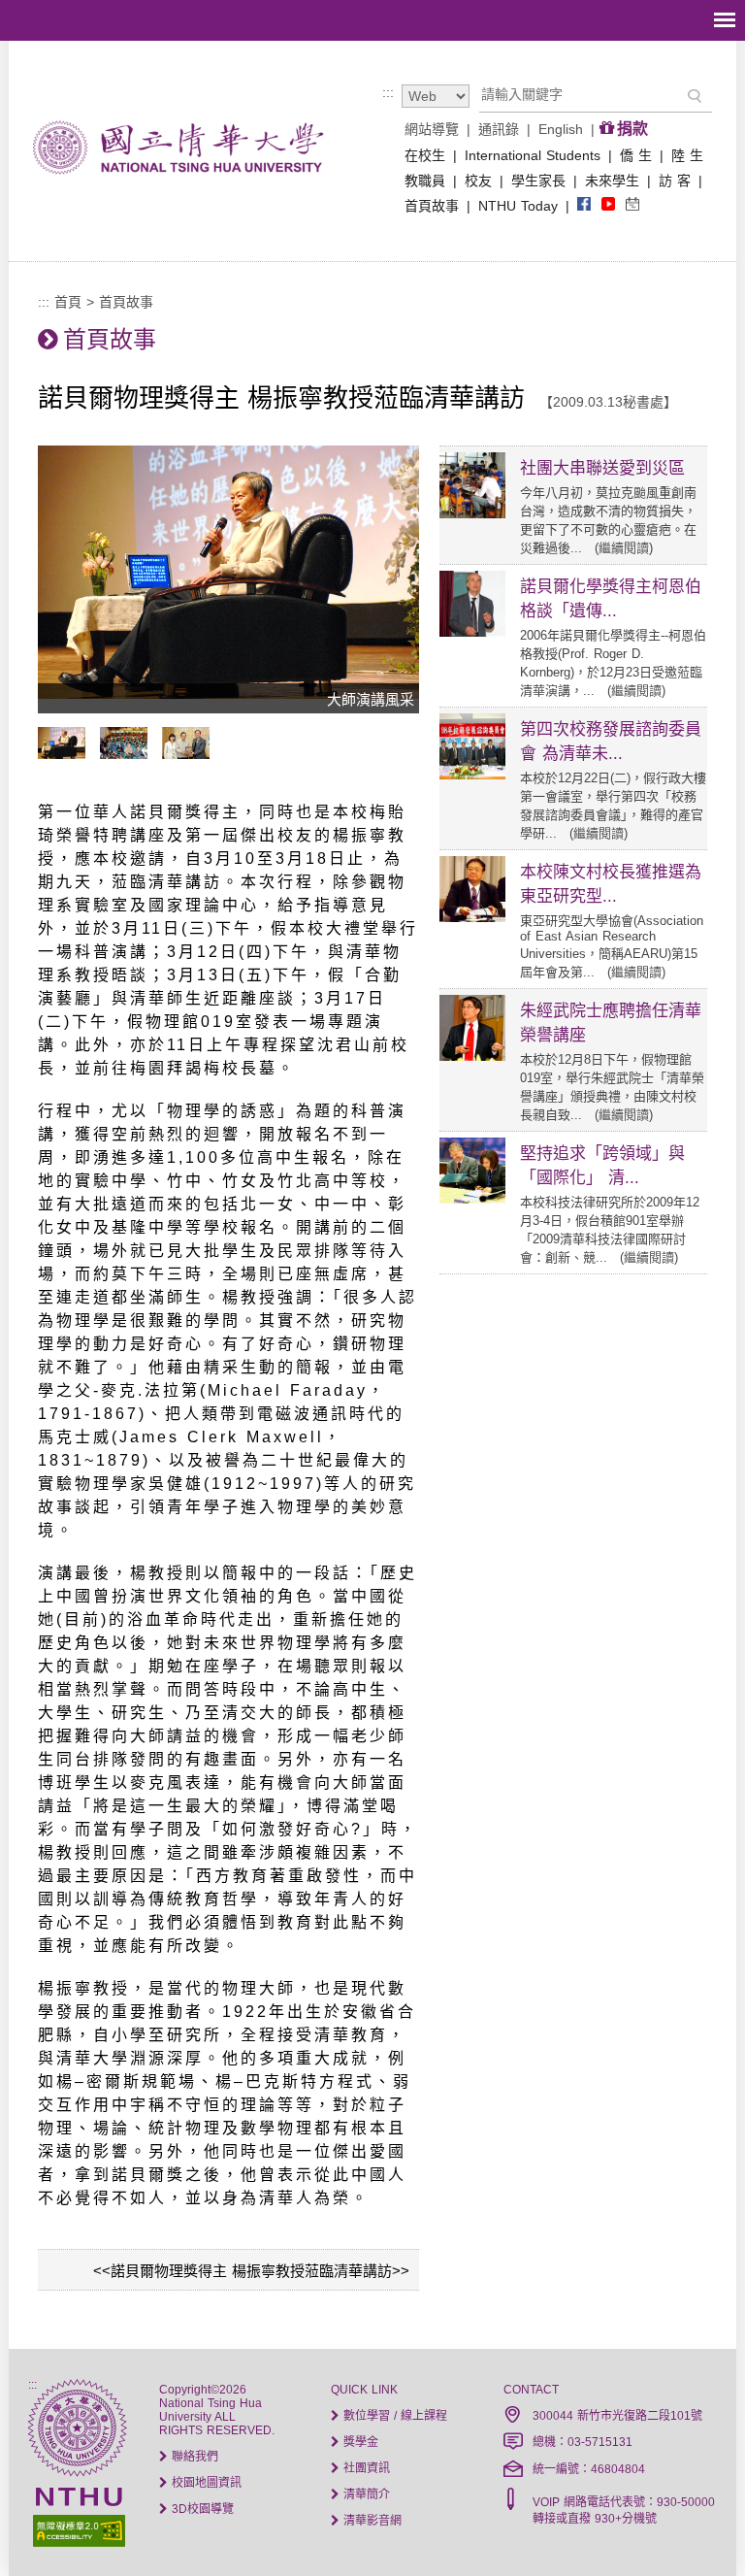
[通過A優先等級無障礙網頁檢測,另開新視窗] (77, 2529)
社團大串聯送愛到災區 (602, 468)
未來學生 (612, 181)
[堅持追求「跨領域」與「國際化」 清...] (472, 1199)
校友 (478, 181)
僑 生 (636, 155)
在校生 (425, 155)
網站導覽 (432, 129)
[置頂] (695, 2526)
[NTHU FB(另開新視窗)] (584, 205)
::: (388, 92)
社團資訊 (365, 2468)
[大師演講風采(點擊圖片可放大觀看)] (66, 754)
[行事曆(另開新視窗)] (632, 205)
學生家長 (538, 181)
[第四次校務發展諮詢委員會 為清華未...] (472, 775)
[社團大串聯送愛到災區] (472, 513)
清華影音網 (371, 2521)
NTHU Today (518, 206)
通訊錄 (499, 129)
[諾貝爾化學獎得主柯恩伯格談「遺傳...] (472, 632)
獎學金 (359, 2442)
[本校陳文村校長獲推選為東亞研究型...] (472, 917)
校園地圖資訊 (205, 2483)
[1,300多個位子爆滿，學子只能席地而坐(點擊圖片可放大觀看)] (129, 754)
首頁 (68, 302)
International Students (533, 155)
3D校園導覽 (201, 2509)
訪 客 (675, 181)
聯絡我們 (193, 2457)
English (561, 129)
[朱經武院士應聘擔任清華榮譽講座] (472, 1056)
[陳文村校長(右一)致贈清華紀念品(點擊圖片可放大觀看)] (191, 754)
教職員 (425, 181)
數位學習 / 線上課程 (393, 2416)
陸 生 (687, 155)
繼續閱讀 (624, 548)
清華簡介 (365, 2494)
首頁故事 (432, 206)
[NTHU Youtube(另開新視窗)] (608, 205)
